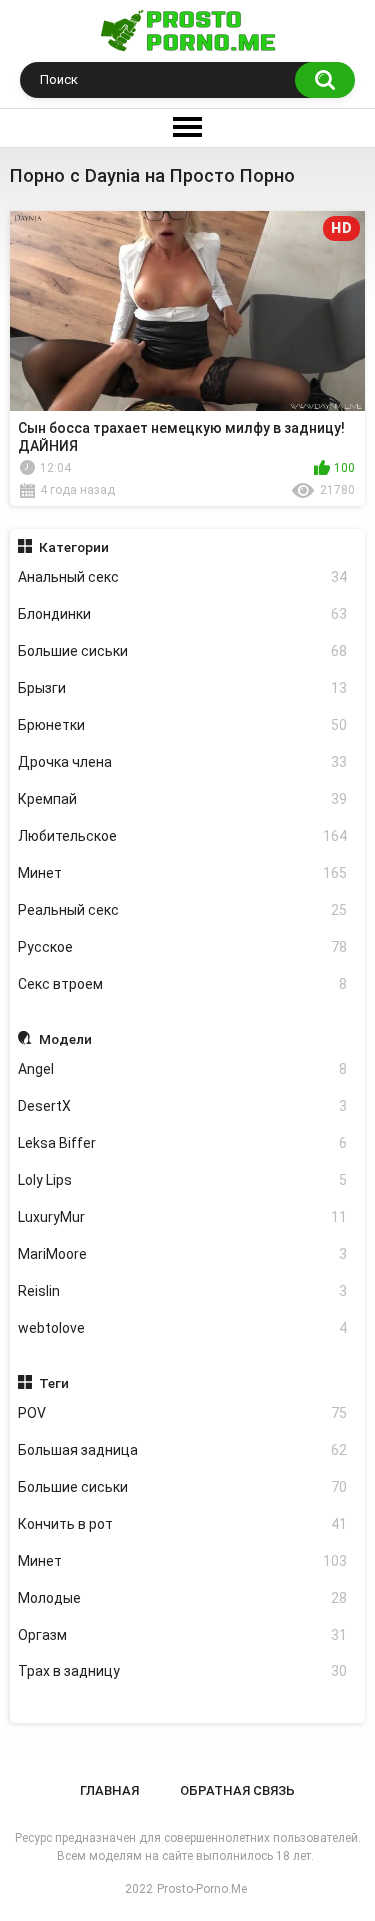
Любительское (183, 836)
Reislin (183, 1291)
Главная (109, 1790)
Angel (183, 1069)
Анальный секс (183, 577)
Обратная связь (237, 1790)
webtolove (183, 1328)
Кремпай (183, 799)
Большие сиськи (183, 651)
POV (183, 1413)
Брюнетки (183, 725)
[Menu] (187, 128)
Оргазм (183, 1635)
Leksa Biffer (183, 1143)
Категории (74, 547)
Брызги (183, 688)
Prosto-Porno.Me (202, 1889)
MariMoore (183, 1254)
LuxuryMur (183, 1217)
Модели (65, 1039)
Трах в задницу (183, 1671)
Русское (183, 947)
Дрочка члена (183, 762)
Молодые (183, 1598)
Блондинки (183, 614)
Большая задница (183, 1450)
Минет (183, 873)
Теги (54, 1383)
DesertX (183, 1106)
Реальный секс (183, 910)
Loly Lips (183, 1180)
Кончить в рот (183, 1524)
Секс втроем (183, 984)
